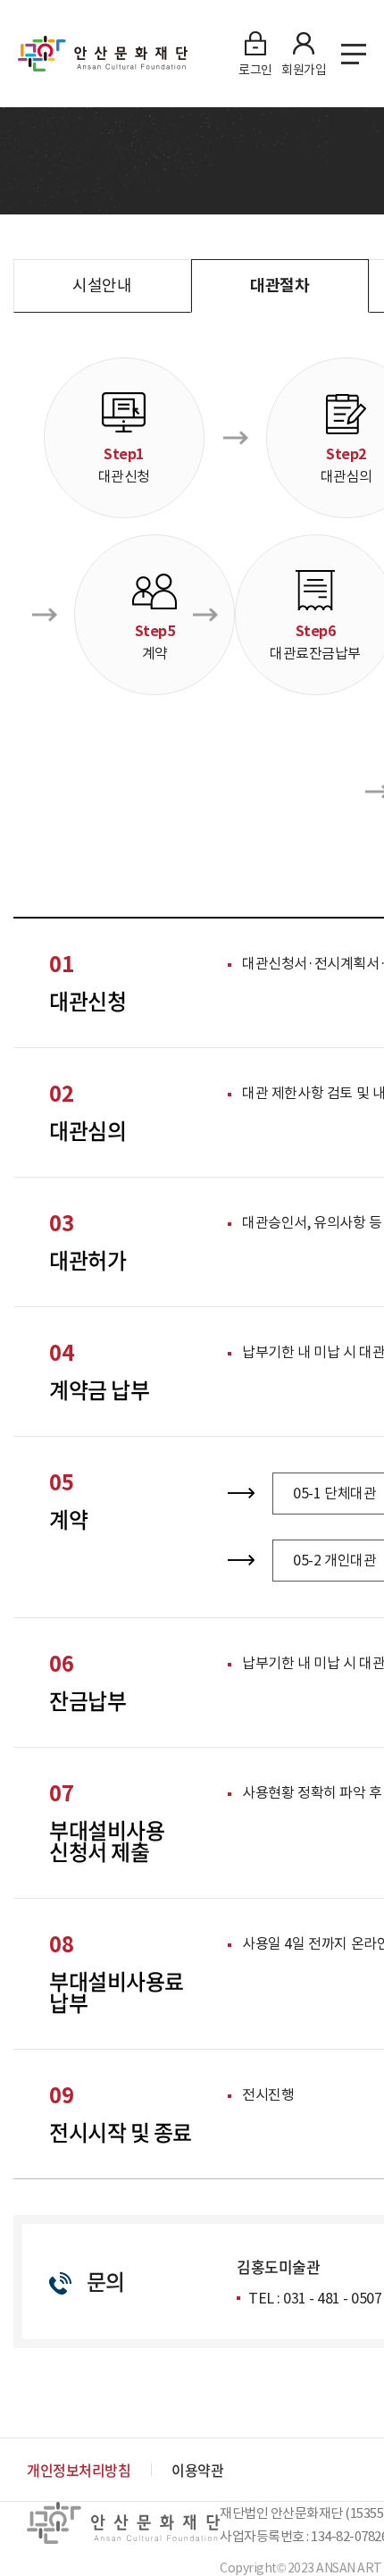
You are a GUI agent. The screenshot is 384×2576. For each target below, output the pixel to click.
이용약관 (197, 2470)
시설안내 (102, 285)
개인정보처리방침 (79, 2470)
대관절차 (280, 285)
